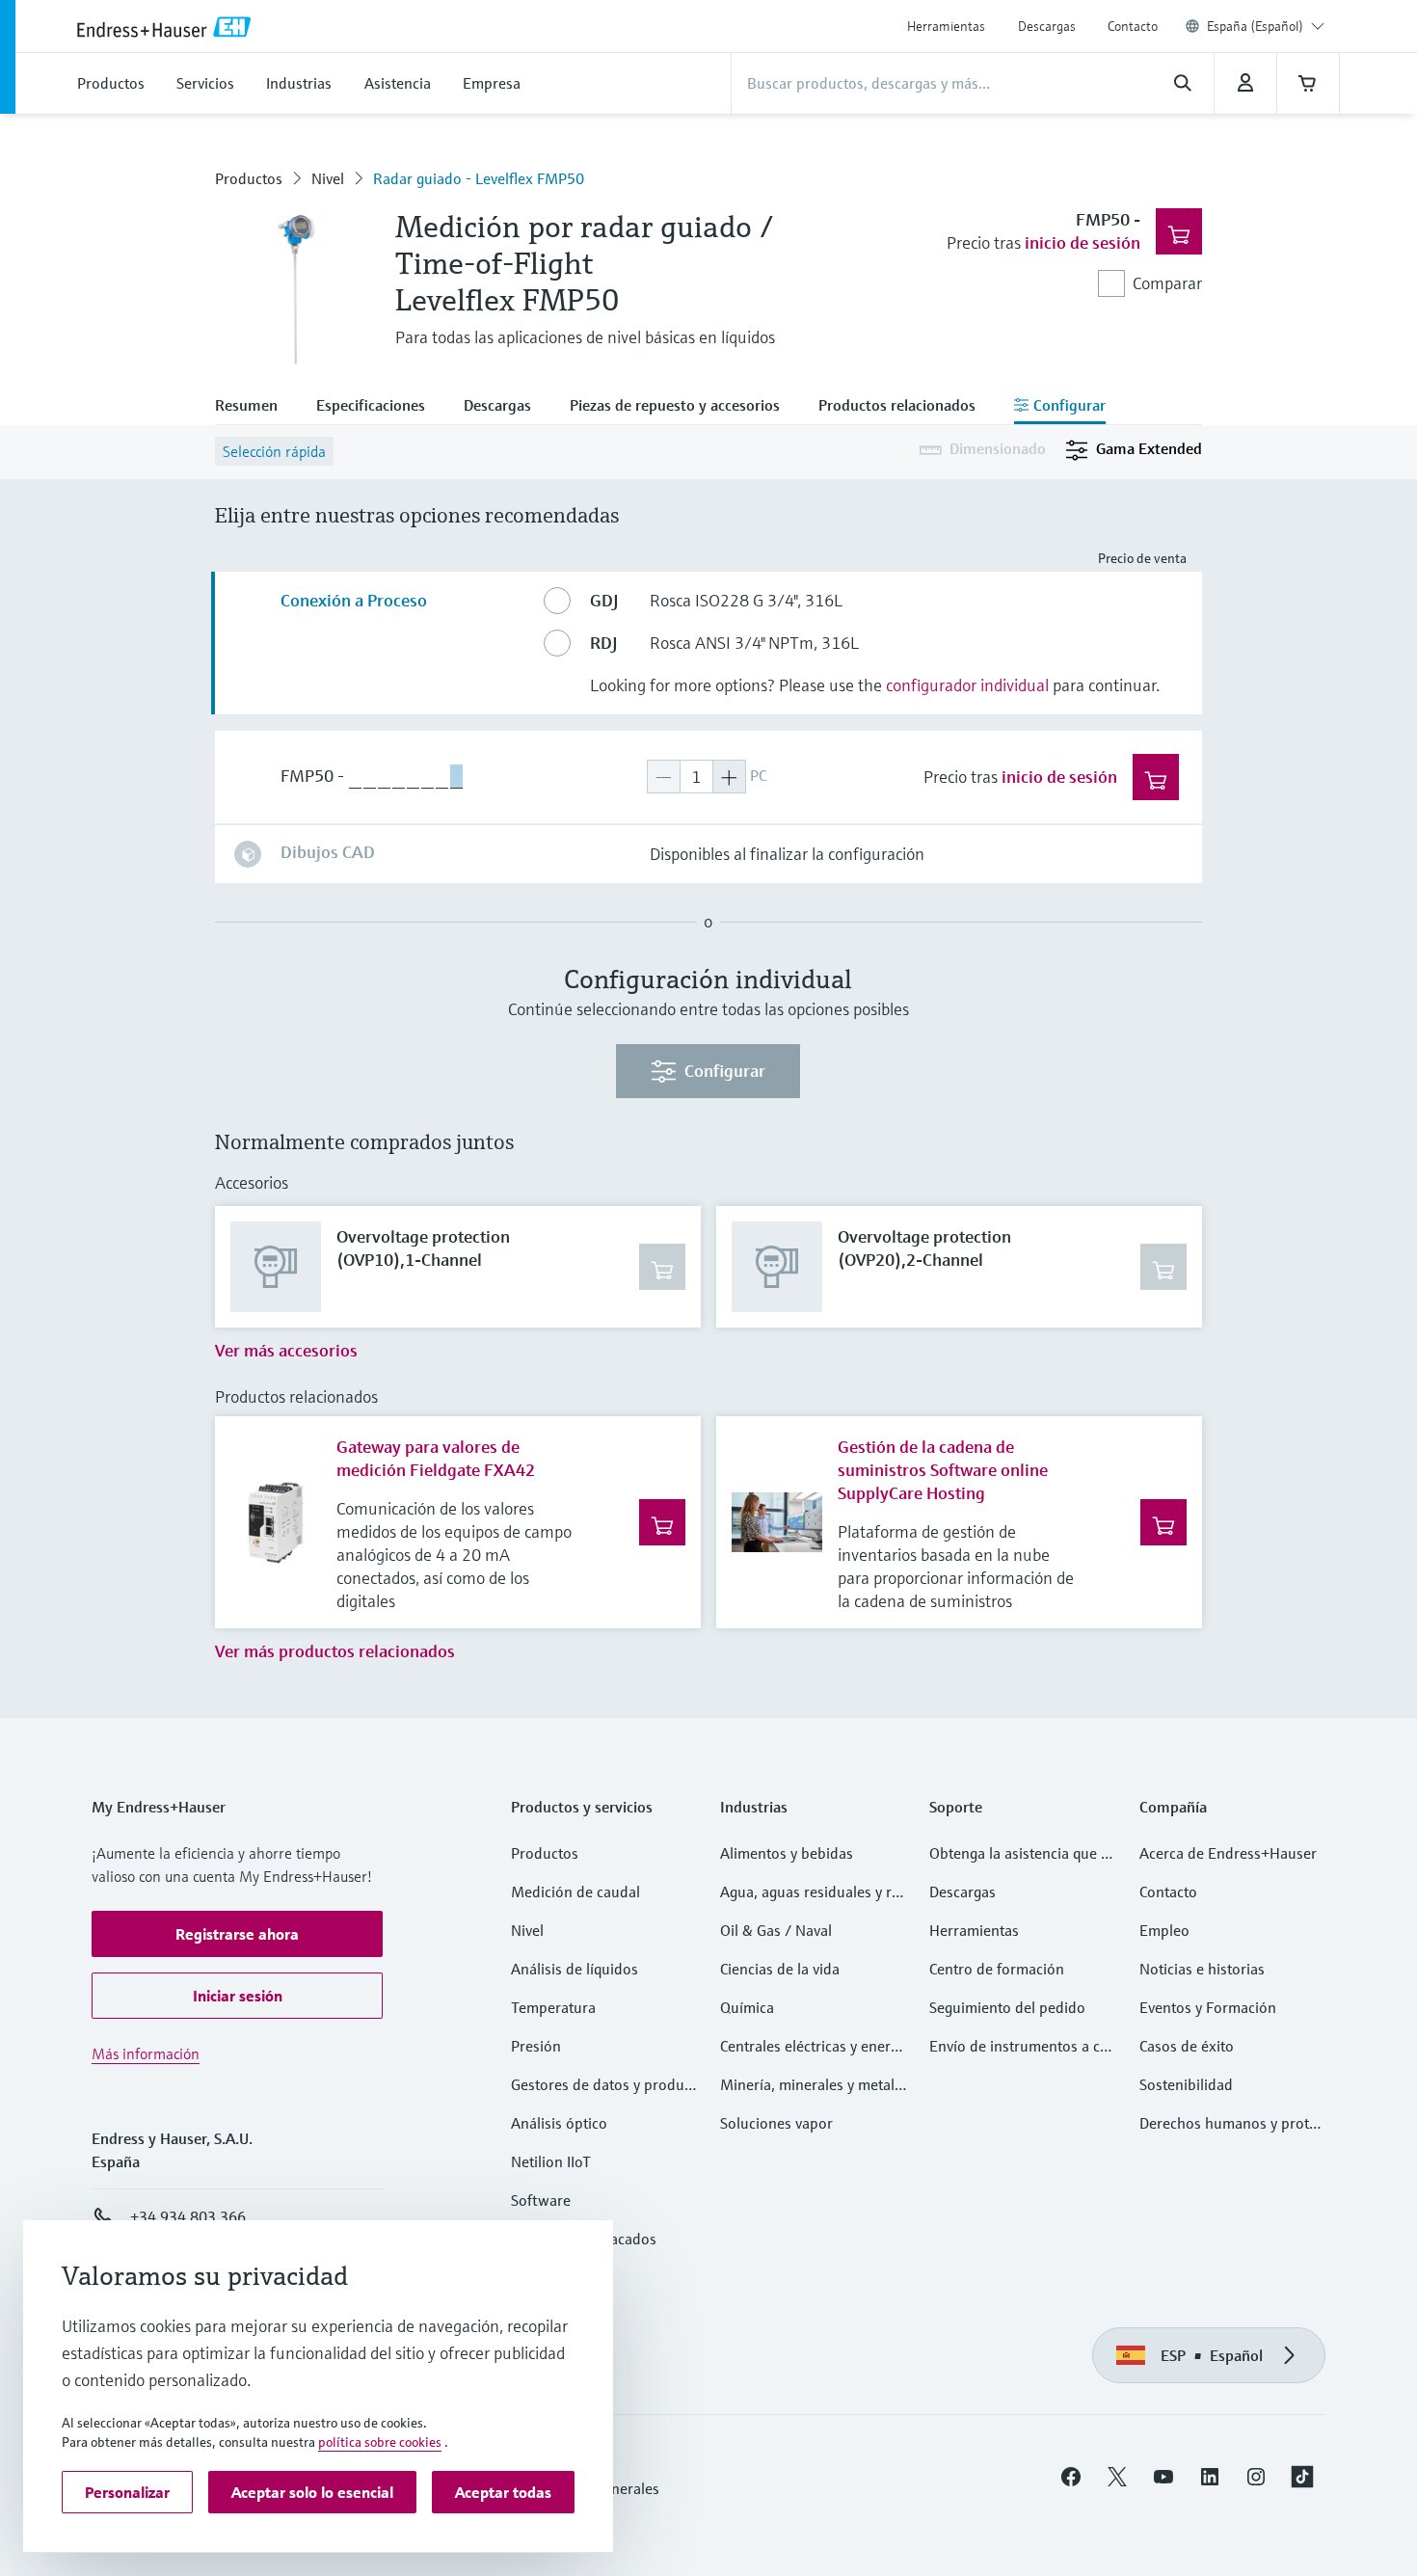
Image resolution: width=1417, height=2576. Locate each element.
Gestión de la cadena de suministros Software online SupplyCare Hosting (943, 1470)
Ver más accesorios (286, 1350)
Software (541, 2200)
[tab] (256, 407)
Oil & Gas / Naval (776, 1930)
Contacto (1133, 26)
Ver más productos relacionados (335, 1651)
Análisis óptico (559, 2123)
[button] (237, 1934)
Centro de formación (997, 1969)
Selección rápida (274, 451)
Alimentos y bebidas (787, 1853)
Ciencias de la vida (780, 1969)
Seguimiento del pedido (1007, 2007)
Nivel (328, 178)
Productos (249, 178)
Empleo (1164, 1930)
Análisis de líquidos (575, 1969)
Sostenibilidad (1186, 2084)
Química (747, 2007)
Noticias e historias (1202, 1969)
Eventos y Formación (1208, 2007)
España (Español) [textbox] (1255, 26)
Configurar (725, 1071)
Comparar (1167, 283)
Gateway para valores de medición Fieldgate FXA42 (436, 1458)
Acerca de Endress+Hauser (1228, 1853)
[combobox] (1266, 26)
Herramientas (946, 26)
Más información (146, 2053)
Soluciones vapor (776, 2123)
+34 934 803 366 (188, 2216)
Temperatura (553, 2007)
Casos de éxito (1187, 2046)
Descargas (1047, 26)
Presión (536, 2046)
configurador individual (967, 685)
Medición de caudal (575, 1892)
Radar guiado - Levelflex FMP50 (479, 178)
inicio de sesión (1083, 242)
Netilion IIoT (551, 2161)
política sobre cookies (380, 2442)
